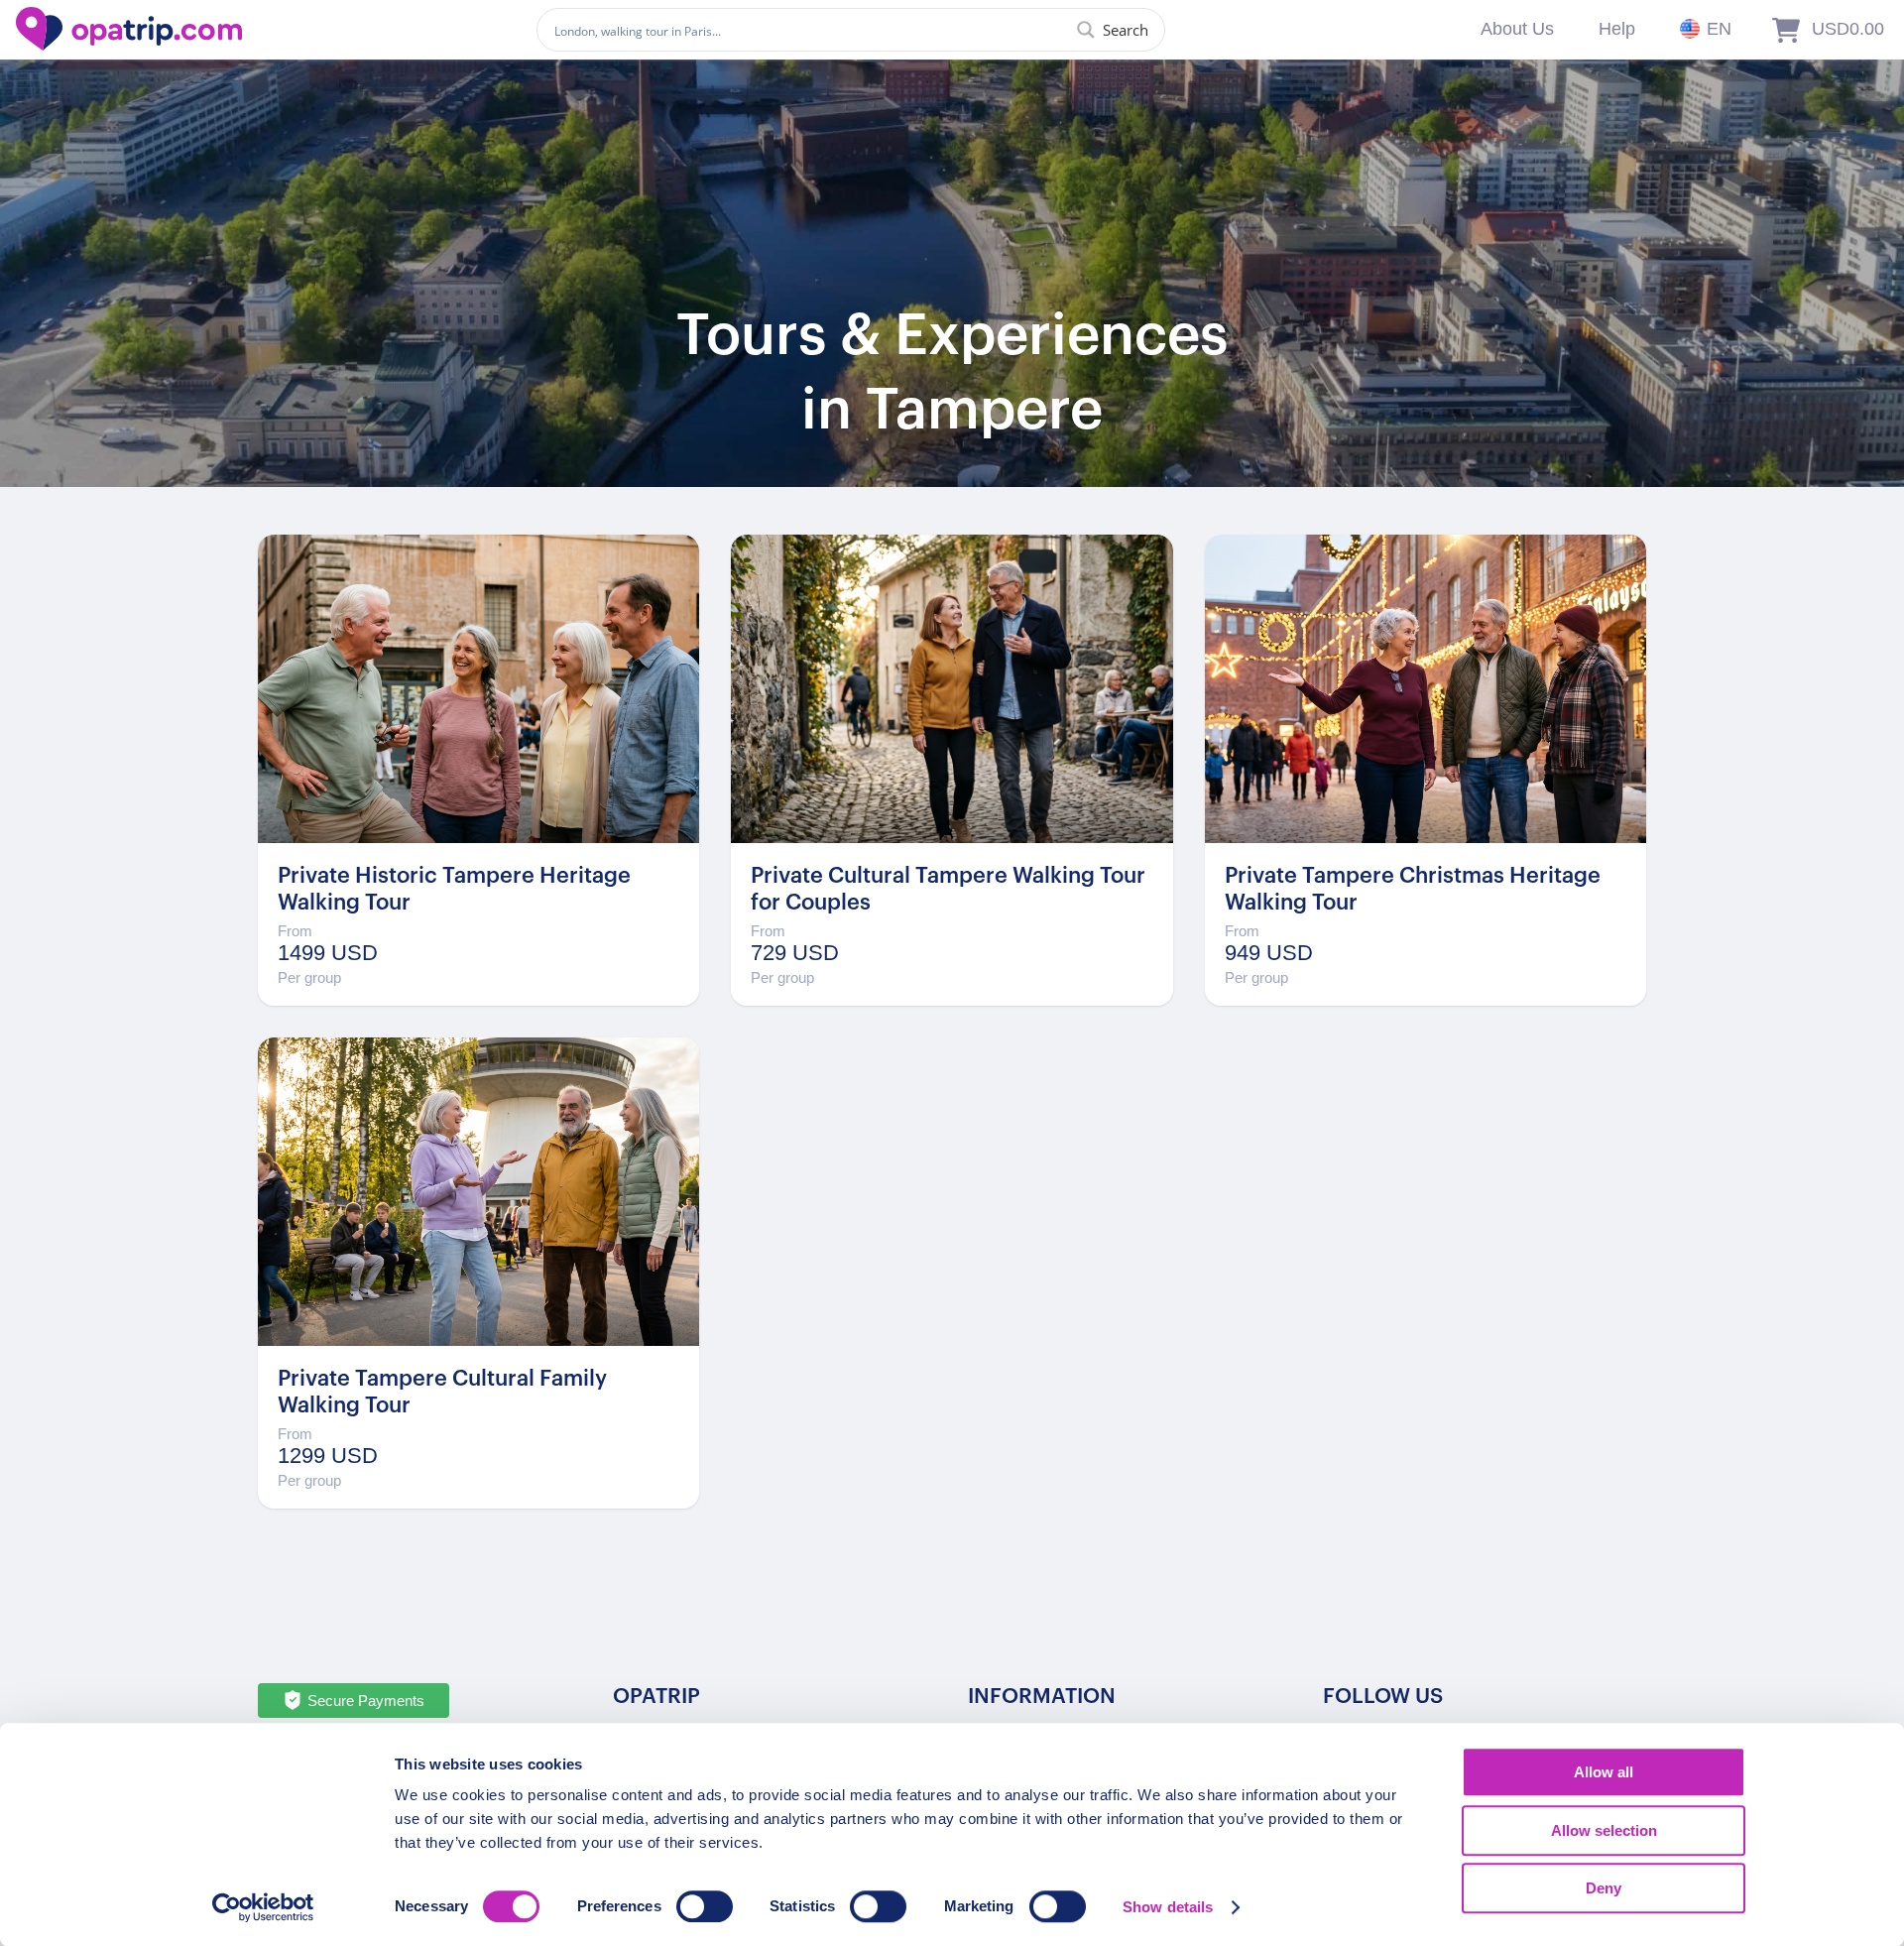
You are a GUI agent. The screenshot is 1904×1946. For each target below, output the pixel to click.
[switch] (705, 1906)
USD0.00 (1848, 29)
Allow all (1604, 1772)
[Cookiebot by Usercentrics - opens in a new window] (263, 1907)
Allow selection (1604, 1830)
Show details (1168, 1907)
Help (1617, 29)
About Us (1517, 29)
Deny (1604, 1888)
